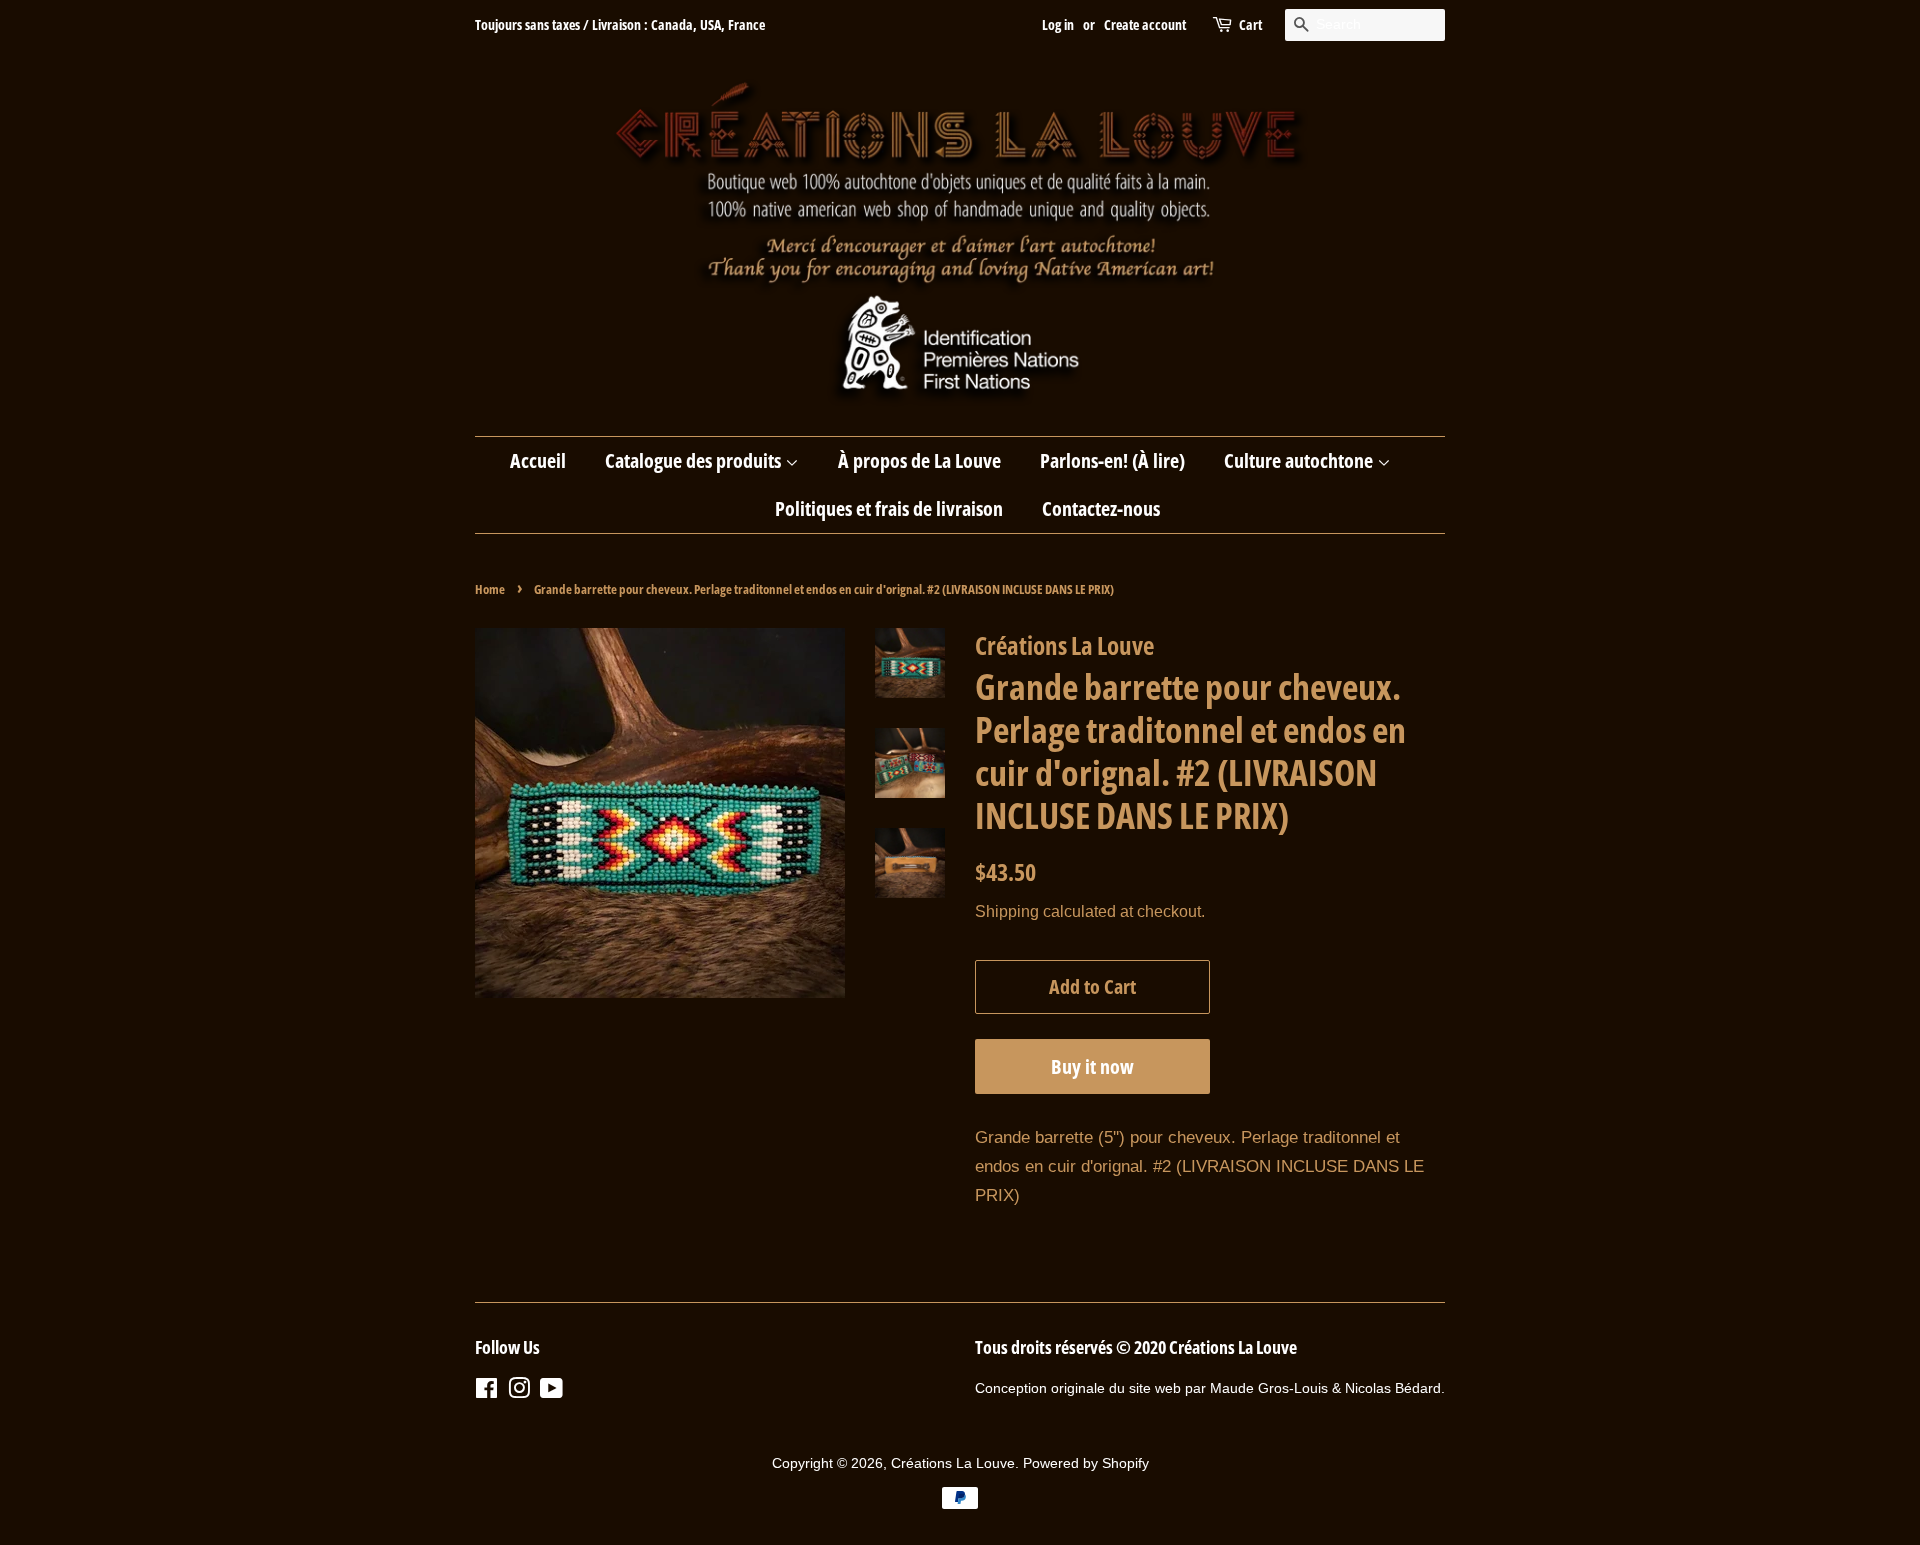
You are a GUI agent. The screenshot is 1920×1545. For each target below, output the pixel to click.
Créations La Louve (953, 1463)
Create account (1145, 24)
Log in (1058, 24)
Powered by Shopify (1086, 1463)
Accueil (538, 460)
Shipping (1007, 911)
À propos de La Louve (919, 460)
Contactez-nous (1101, 508)
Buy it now (1092, 1066)
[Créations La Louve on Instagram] (519, 1392)
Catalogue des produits (695, 460)
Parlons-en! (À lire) (1112, 460)
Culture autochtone (1300, 460)
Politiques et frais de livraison (889, 508)
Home (490, 589)
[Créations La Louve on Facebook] (486, 1392)
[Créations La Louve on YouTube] (551, 1392)
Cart (1250, 24)
